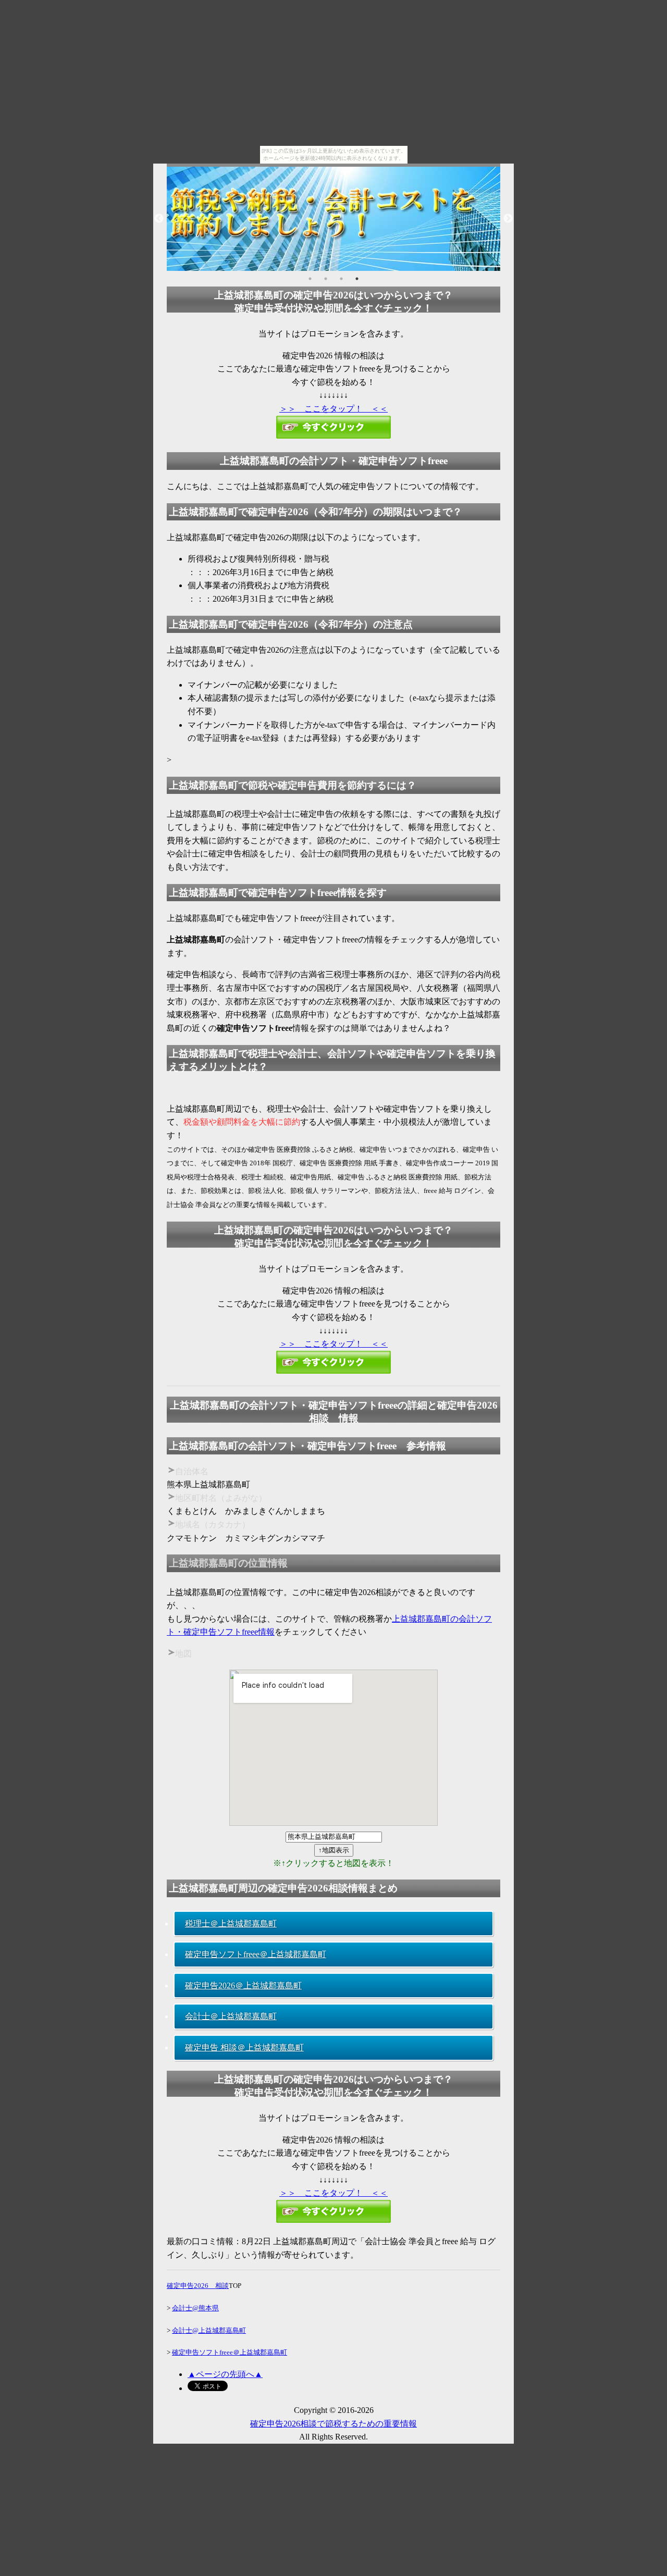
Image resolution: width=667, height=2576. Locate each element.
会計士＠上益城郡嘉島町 (231, 2016)
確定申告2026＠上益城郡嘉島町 (243, 1986)
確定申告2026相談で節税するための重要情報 (333, 2424)
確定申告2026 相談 (198, 2286)
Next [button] (508, 219)
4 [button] (357, 279)
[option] (333, 219)
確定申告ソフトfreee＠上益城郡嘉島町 (256, 1954)
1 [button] (310, 279)
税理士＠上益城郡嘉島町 (231, 1924)
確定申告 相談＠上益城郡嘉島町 (244, 2048)
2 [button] (326, 279)
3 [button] (341, 279)
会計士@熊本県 (195, 2308)
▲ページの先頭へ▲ (225, 2374)
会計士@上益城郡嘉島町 (209, 2330)
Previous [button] (159, 219)
